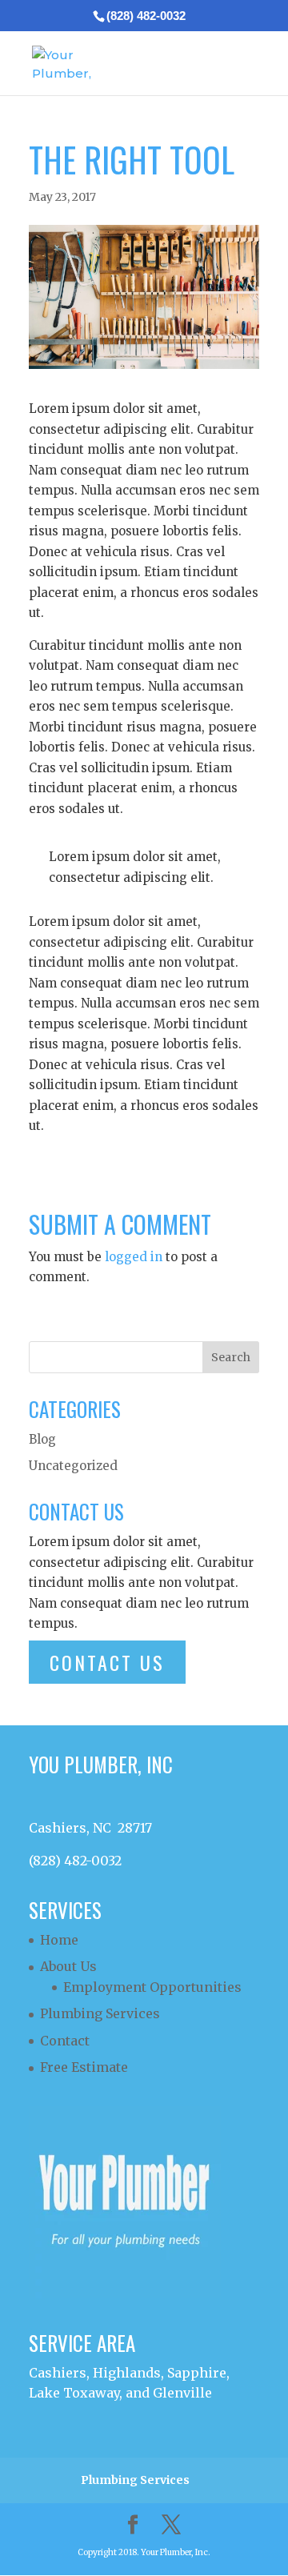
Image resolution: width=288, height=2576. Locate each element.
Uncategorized (73, 1466)
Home (59, 1940)
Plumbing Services (100, 2013)
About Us (68, 1966)
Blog (42, 1439)
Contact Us (107, 1662)
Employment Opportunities (152, 1987)
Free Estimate (84, 2067)
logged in (134, 1257)
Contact (65, 2041)
